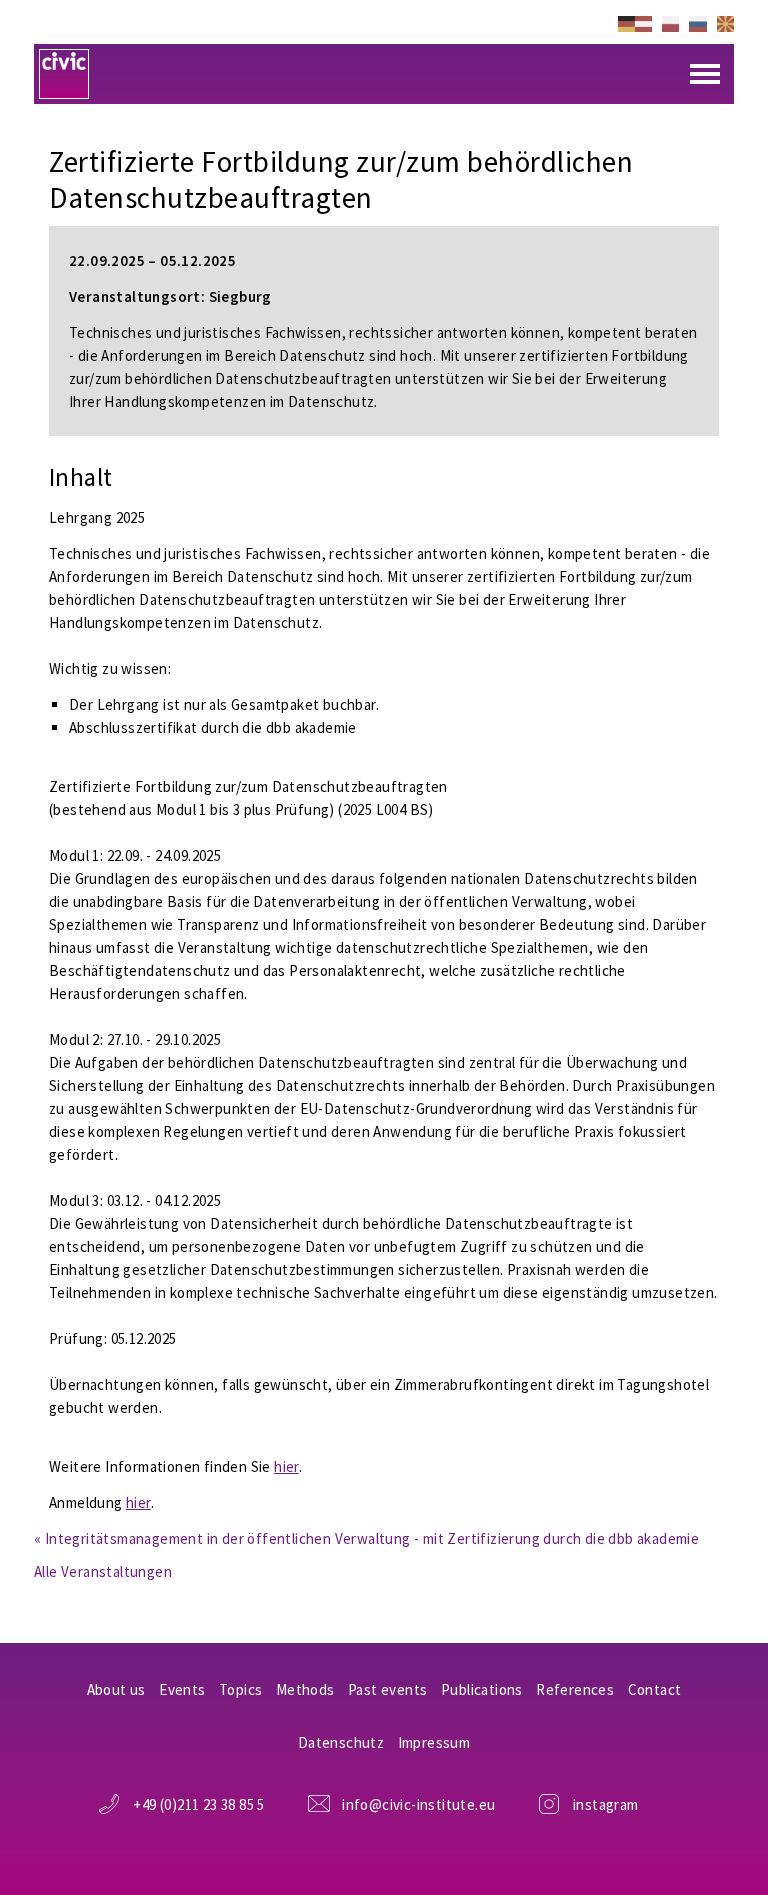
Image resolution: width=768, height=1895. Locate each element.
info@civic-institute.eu (418, 1804)
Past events (387, 1689)
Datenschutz (341, 1742)
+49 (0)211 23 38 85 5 (198, 1804)
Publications (482, 1689)
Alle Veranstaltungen (103, 1571)
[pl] (670, 22)
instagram (606, 1804)
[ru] (697, 22)
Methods (305, 1689)
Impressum (434, 1742)
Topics (240, 1689)
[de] (635, 22)
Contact (655, 1689)
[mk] (725, 22)
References (575, 1689)
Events (182, 1689)
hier (286, 1466)
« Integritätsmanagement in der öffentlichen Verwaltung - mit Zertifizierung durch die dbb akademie (366, 1538)
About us (116, 1689)
